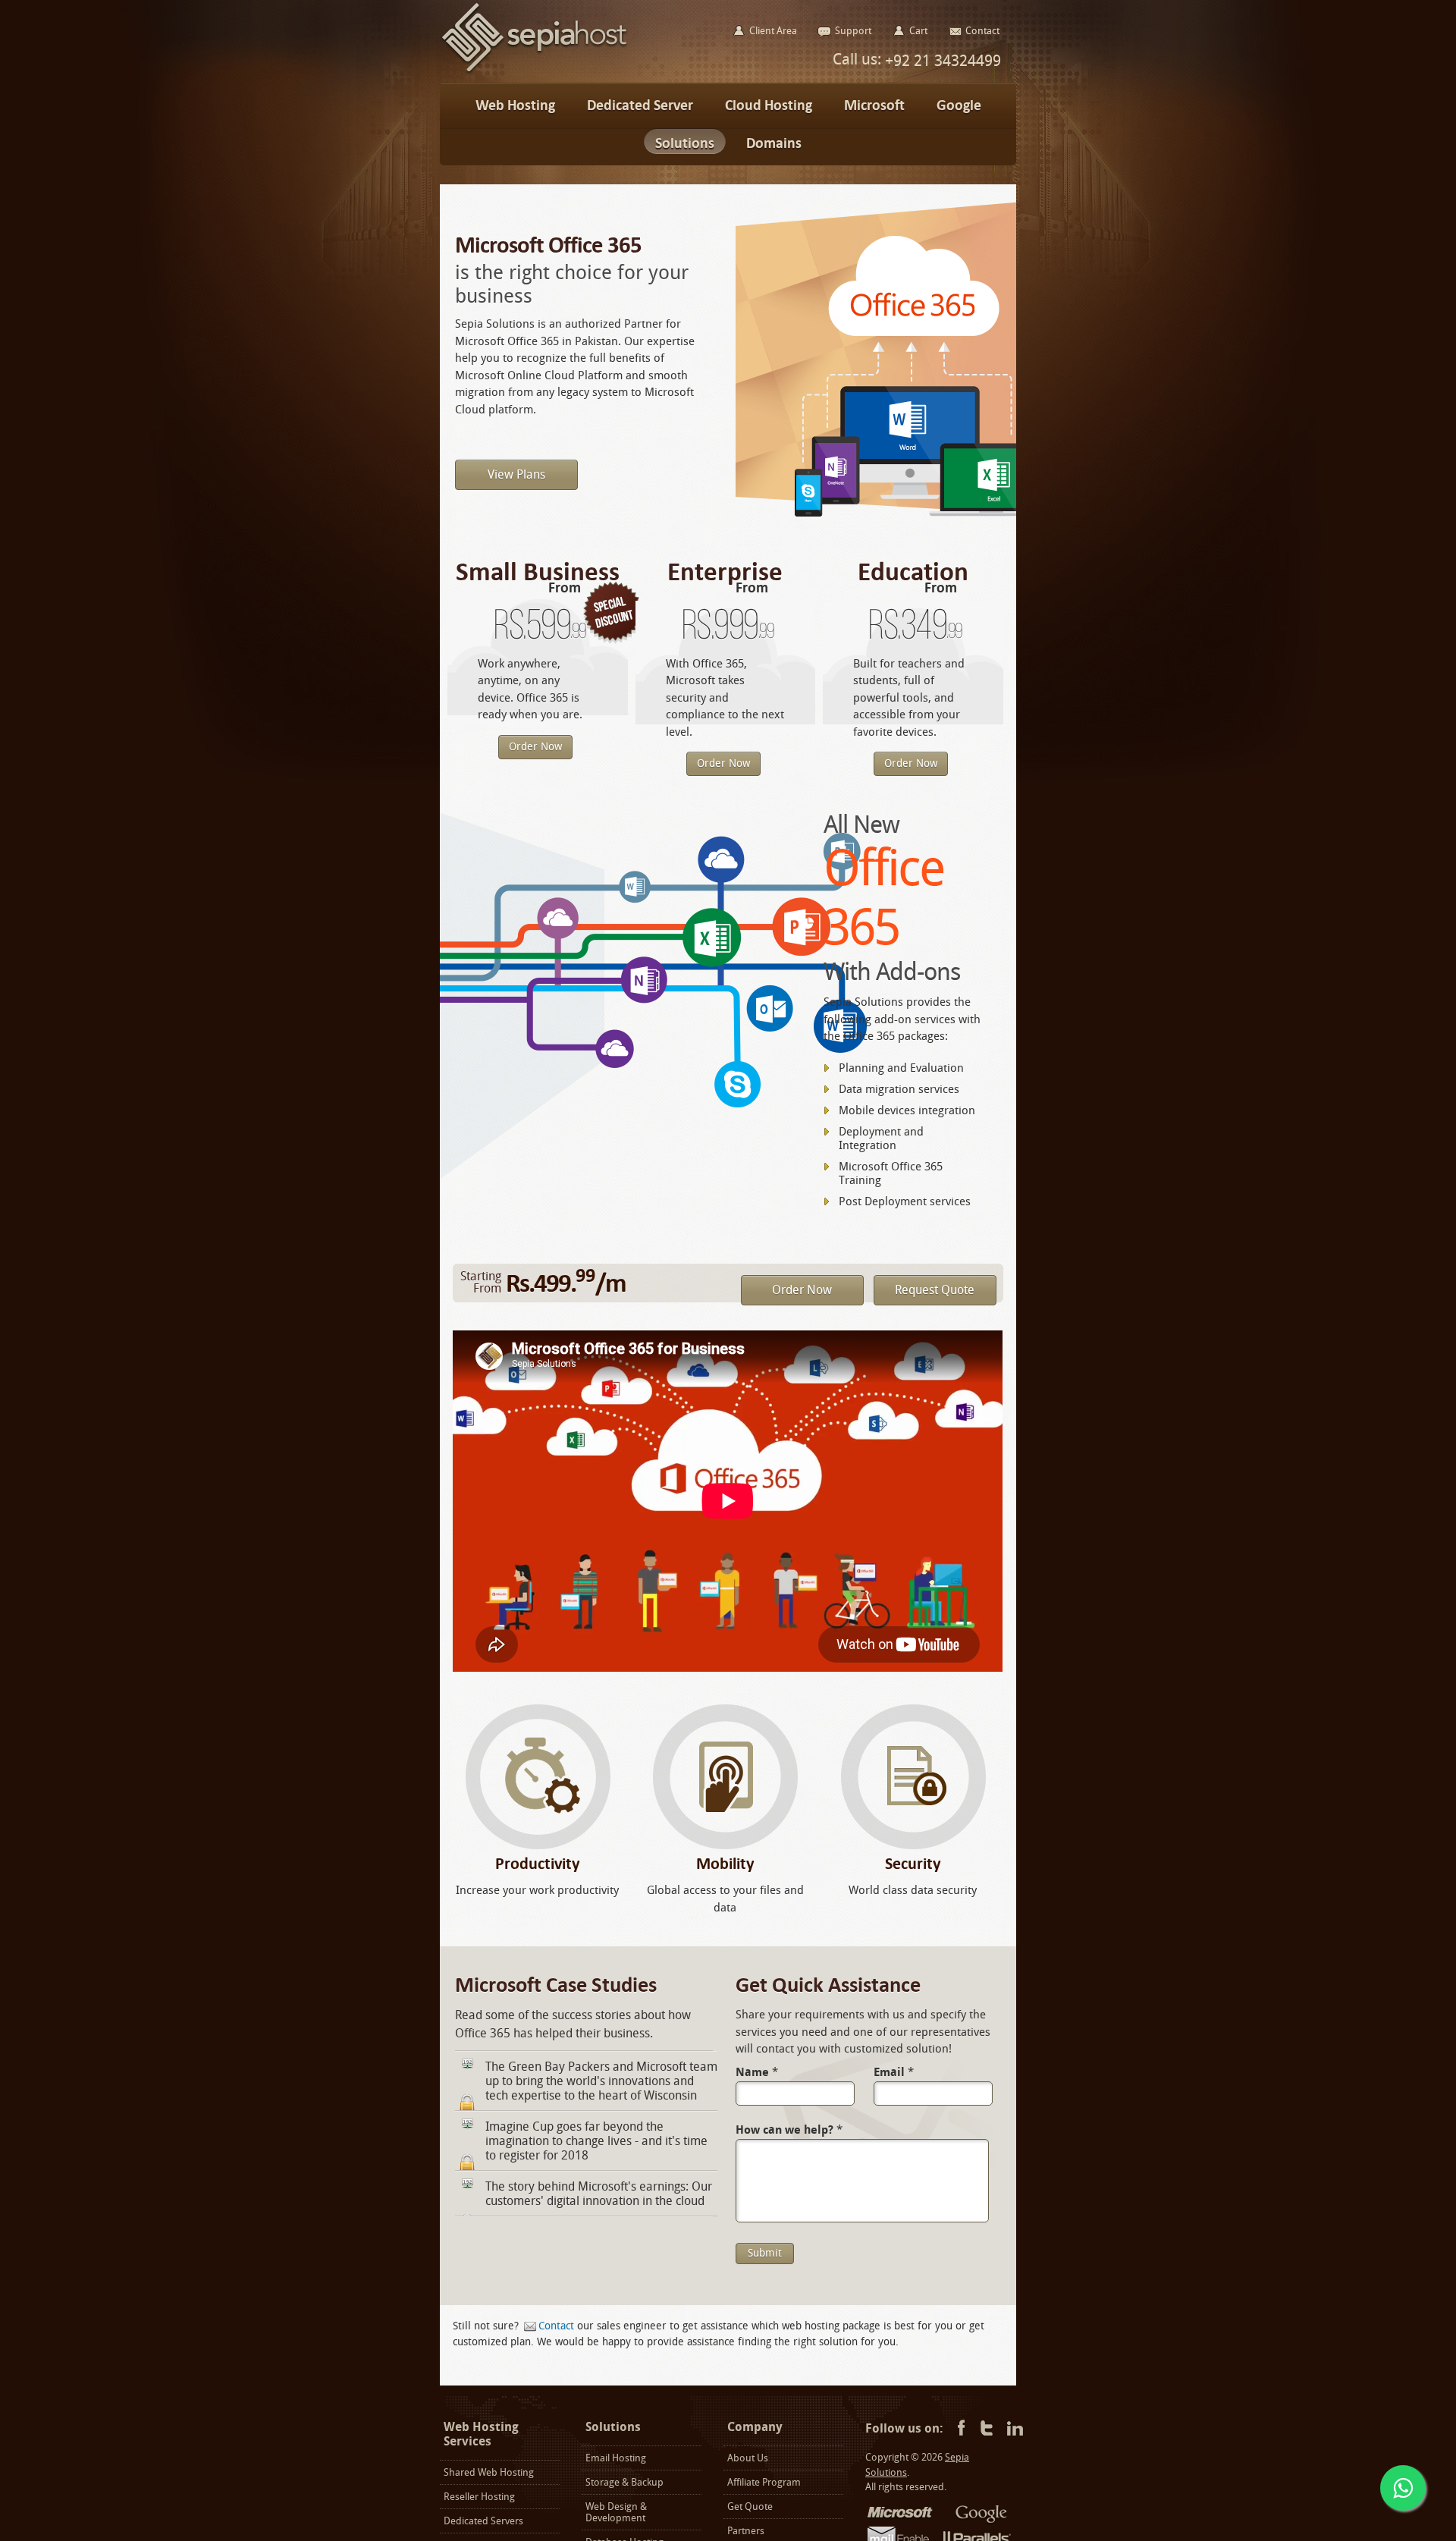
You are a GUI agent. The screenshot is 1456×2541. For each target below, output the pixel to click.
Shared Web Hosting (489, 2472)
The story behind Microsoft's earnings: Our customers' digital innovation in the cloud (599, 2194)
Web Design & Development (616, 2512)
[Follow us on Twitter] (987, 2429)
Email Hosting (616, 2458)
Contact (556, 2326)
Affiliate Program (764, 2482)
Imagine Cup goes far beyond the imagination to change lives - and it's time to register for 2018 (596, 2141)
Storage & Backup (624, 2482)
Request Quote (935, 1290)
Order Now (535, 747)
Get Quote (750, 2506)
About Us (748, 2458)
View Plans (516, 474)
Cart (918, 31)
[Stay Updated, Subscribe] (1015, 2429)
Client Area (773, 31)
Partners (746, 2531)
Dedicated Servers (483, 2521)
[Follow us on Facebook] (959, 2429)
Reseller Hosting (479, 2497)
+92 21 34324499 (941, 61)
